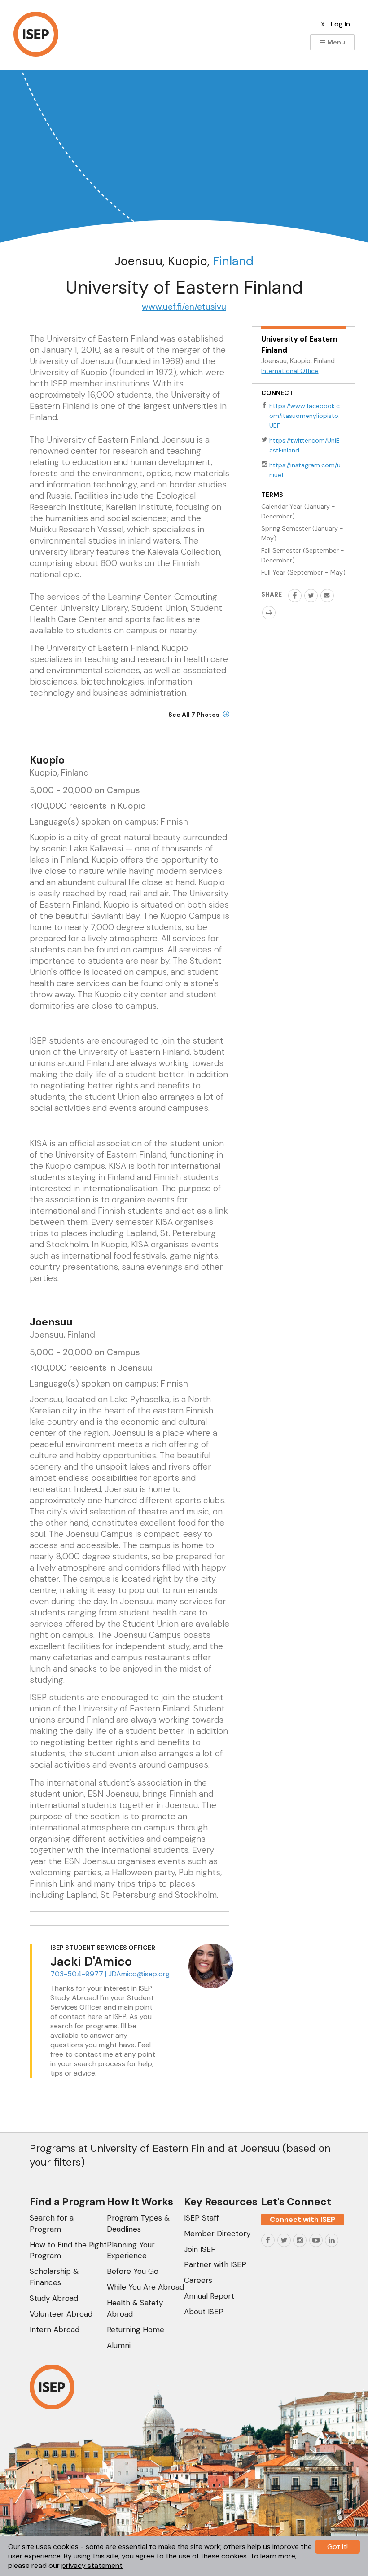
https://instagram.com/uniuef (305, 470)
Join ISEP (200, 2249)
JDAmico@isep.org (139, 1974)
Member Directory (217, 2234)
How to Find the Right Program (68, 2250)
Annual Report (209, 2296)
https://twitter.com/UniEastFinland (304, 445)
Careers (198, 2280)
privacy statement (92, 2565)
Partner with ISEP (215, 2264)
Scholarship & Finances (54, 2277)
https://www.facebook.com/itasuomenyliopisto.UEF (304, 416)
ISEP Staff (202, 2218)
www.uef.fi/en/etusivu (184, 307)
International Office (290, 371)
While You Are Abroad (145, 2287)
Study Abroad (54, 2298)
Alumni (119, 2345)
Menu (335, 42)
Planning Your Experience (131, 2250)
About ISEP (204, 2312)
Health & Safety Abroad (135, 2308)
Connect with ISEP (302, 2219)
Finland (233, 261)
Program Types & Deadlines (138, 2223)
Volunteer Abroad (61, 2314)
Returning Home (136, 2330)
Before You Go (133, 2271)
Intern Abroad (55, 2330)
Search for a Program (52, 2223)
